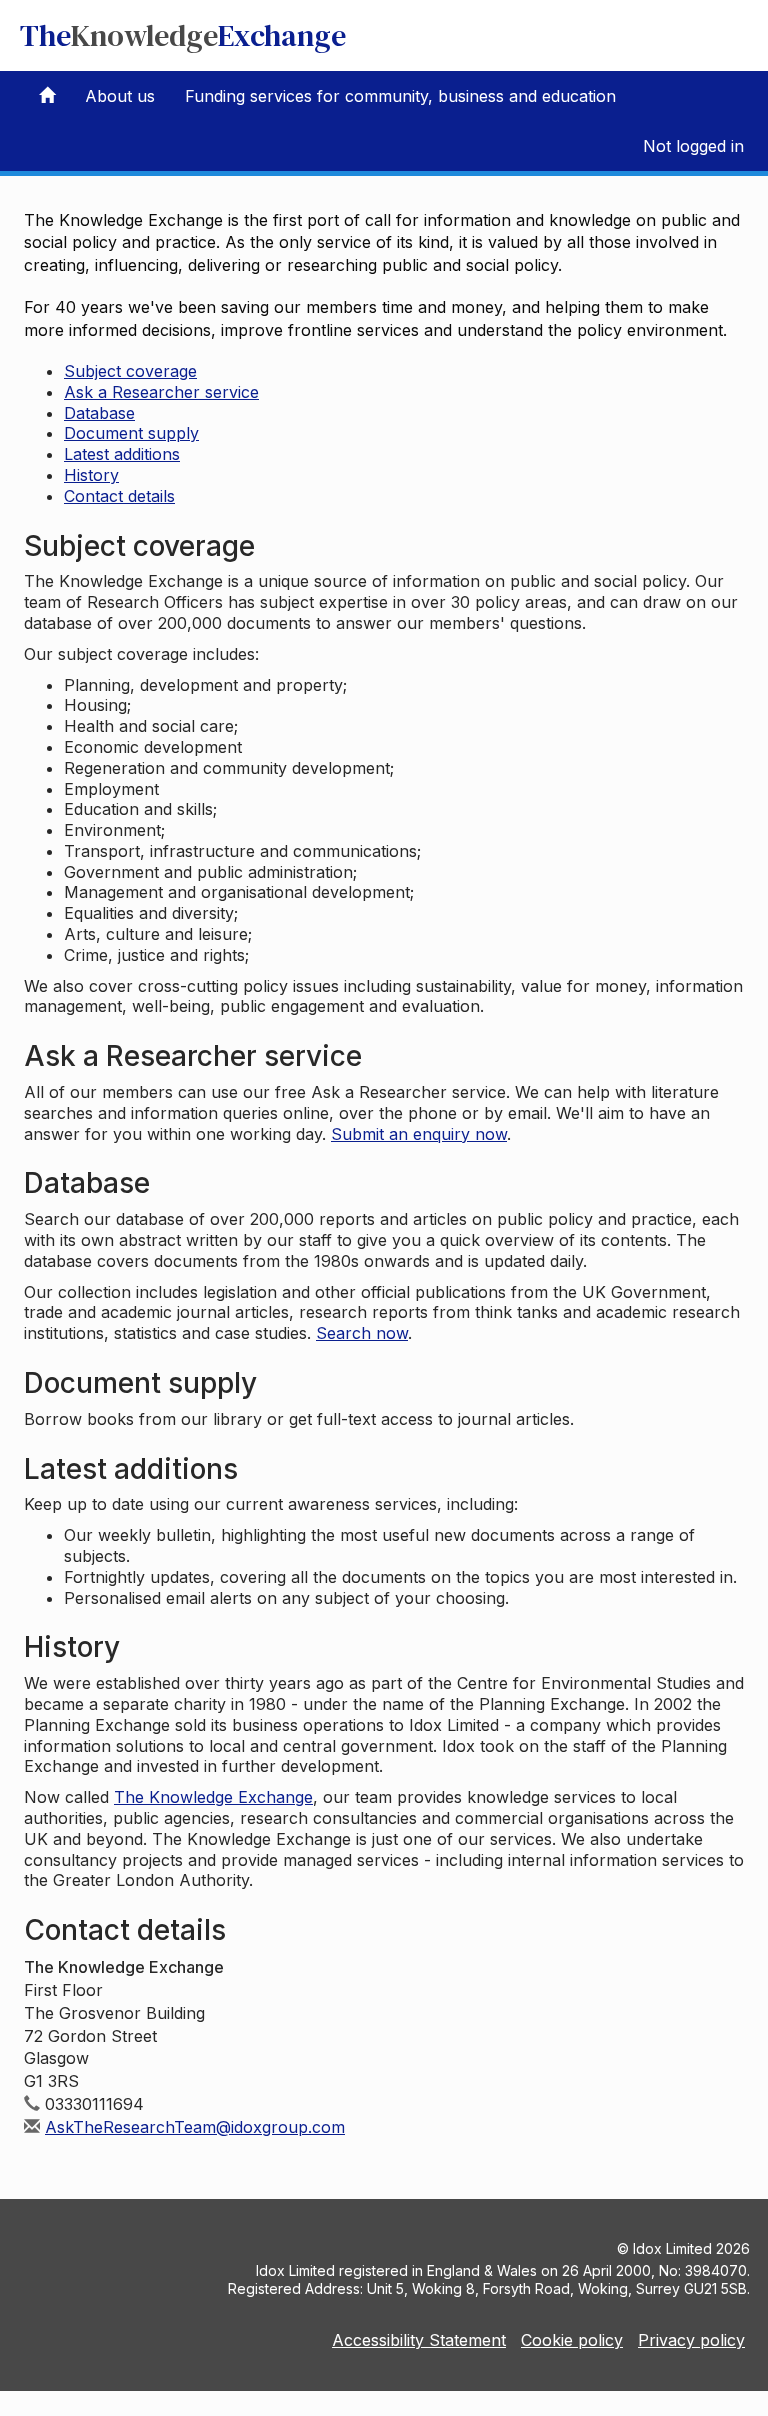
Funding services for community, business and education (400, 96)
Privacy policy (691, 2340)
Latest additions (122, 454)
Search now (362, 1333)
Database (99, 413)
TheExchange (183, 35)
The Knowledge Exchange (213, 1797)
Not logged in (693, 146)
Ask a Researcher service (161, 392)
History (91, 475)
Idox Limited (672, 2248)
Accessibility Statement (419, 2340)
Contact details (119, 496)
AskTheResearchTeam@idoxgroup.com (195, 2127)
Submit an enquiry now (419, 1134)
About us (120, 96)
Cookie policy (572, 2340)
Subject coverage (130, 371)
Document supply (131, 433)
